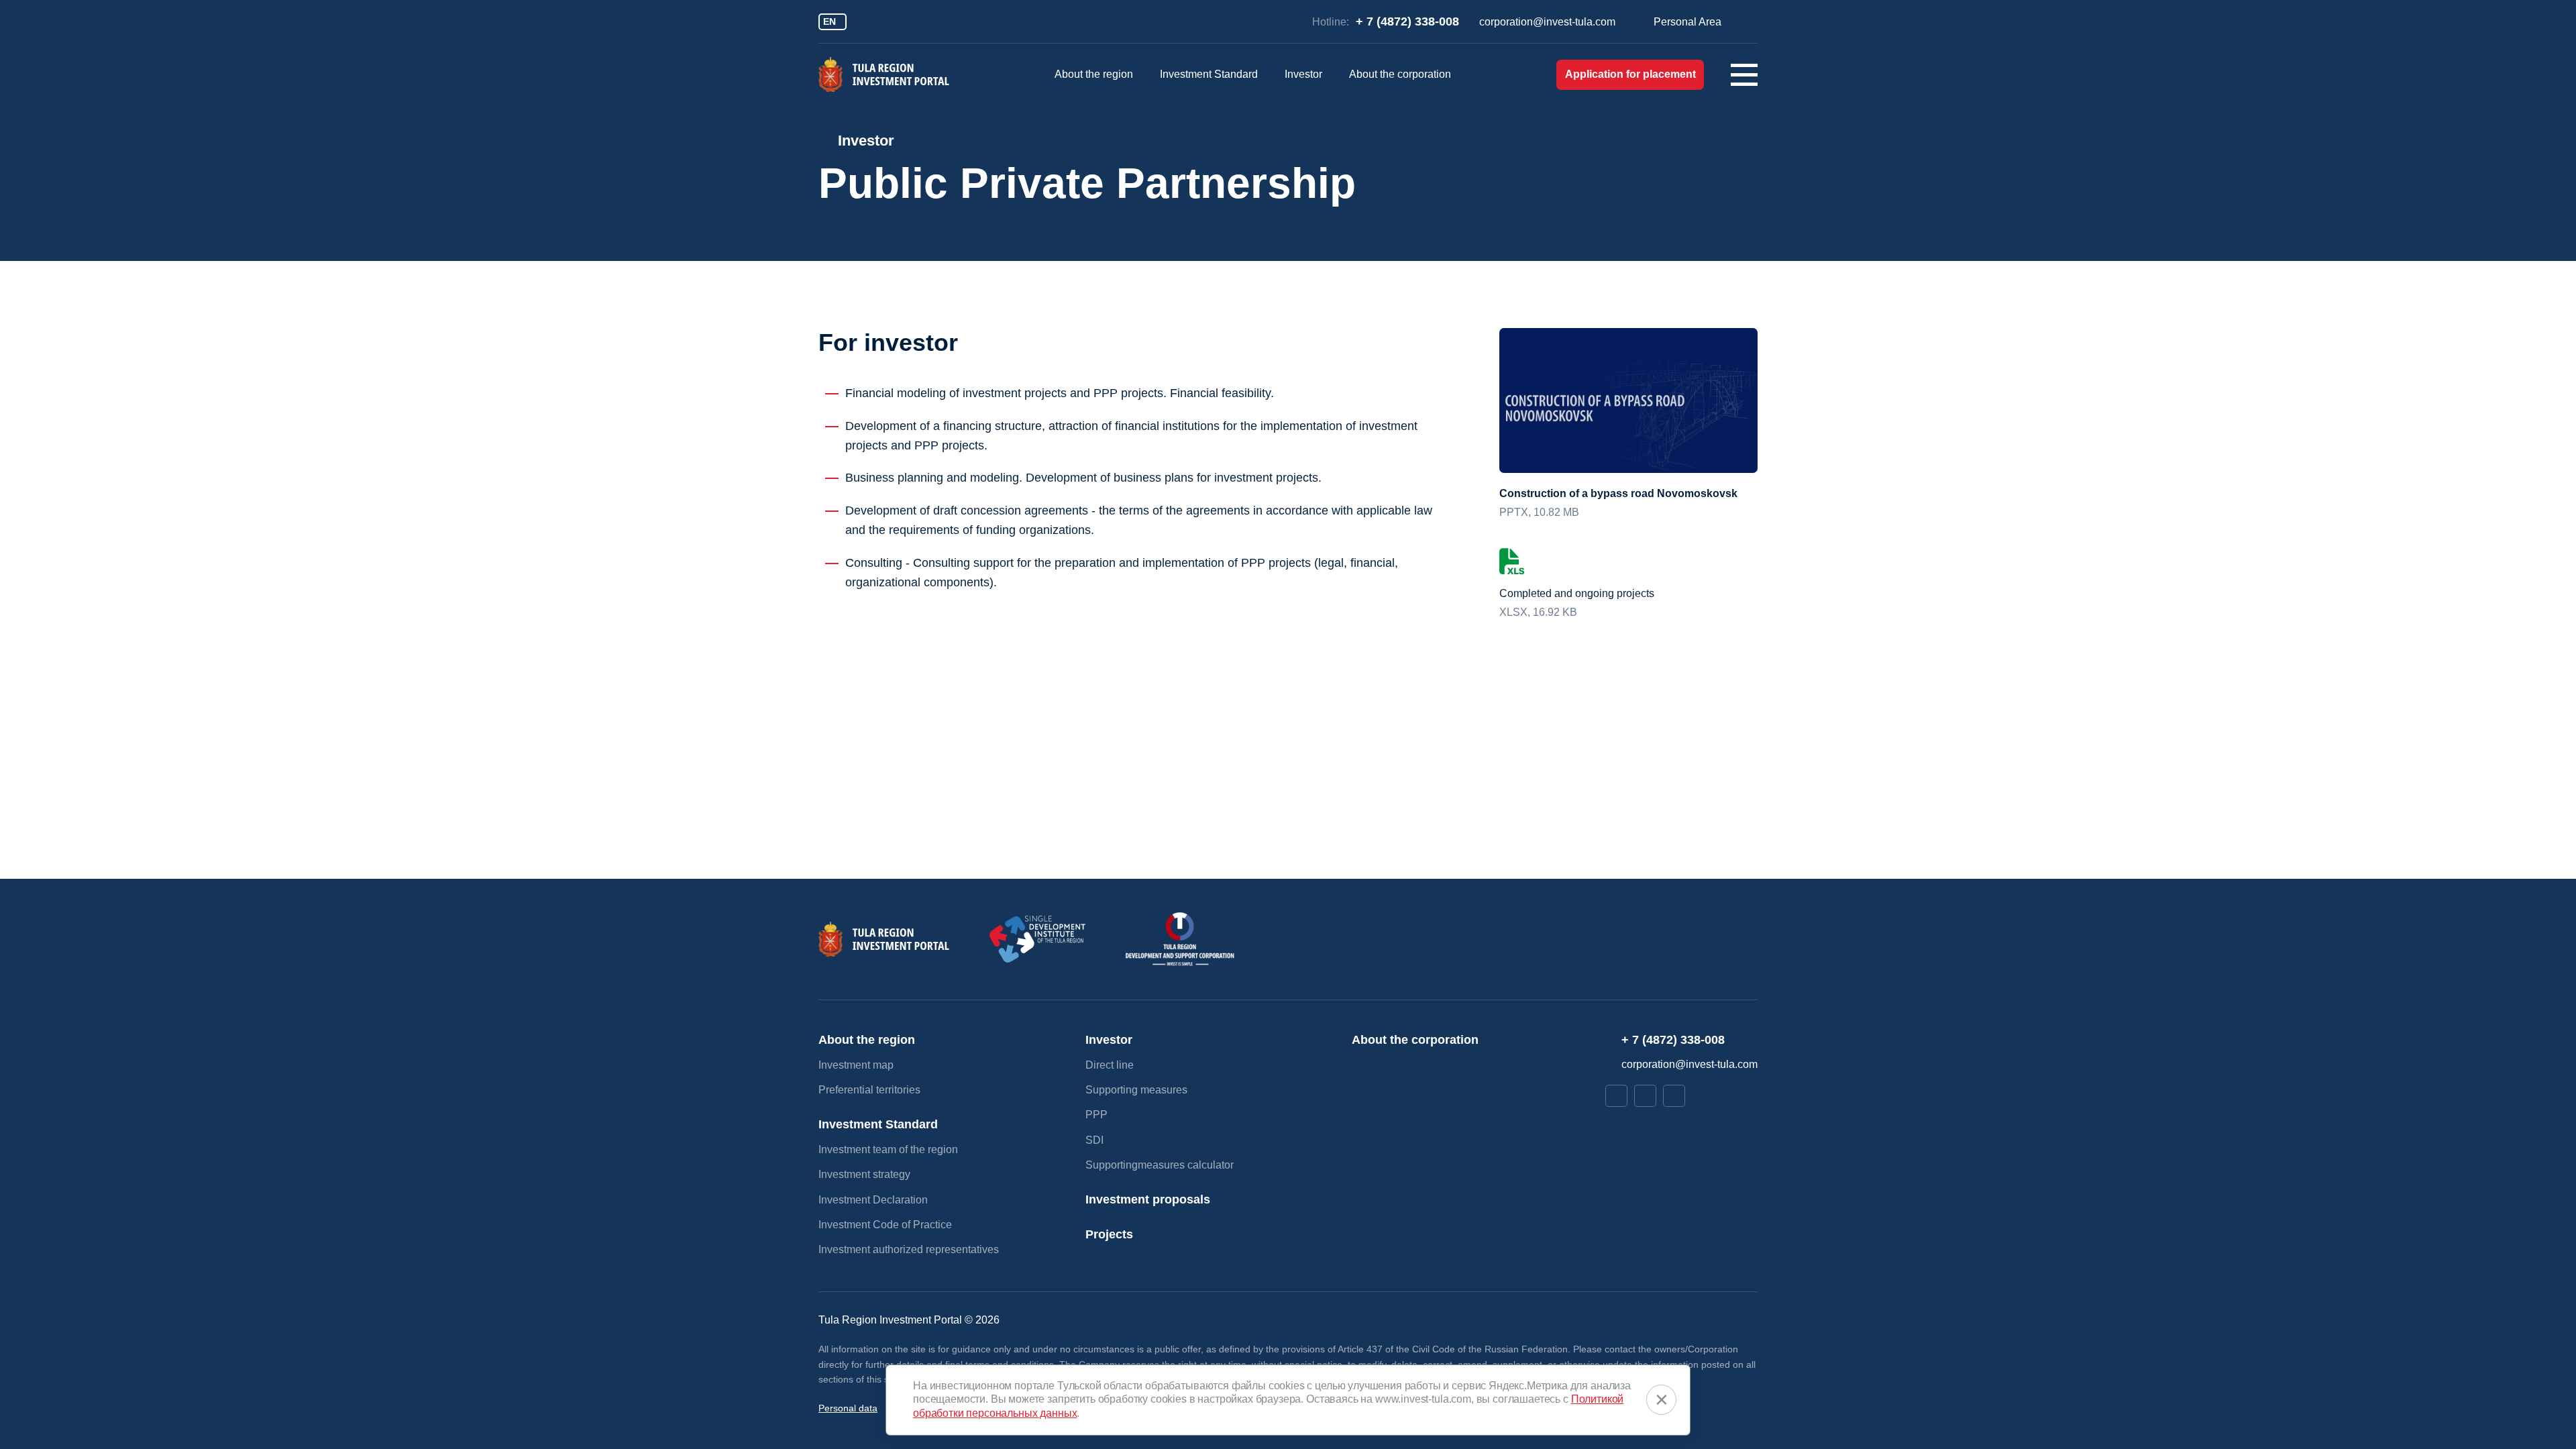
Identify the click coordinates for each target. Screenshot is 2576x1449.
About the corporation (1400, 74)
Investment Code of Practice (885, 1225)
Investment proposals (1148, 1199)
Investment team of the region (888, 1149)
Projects (1109, 1234)
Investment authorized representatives (909, 1249)
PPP (1096, 1115)
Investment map (856, 1065)
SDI (1094, 1140)
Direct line (1110, 1065)
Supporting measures (1136, 1090)
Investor (1303, 74)
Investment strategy (864, 1174)
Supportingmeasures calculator (1160, 1165)
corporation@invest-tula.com (1547, 22)
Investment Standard (1209, 74)
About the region (1094, 74)
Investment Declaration (873, 1200)
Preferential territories (869, 1090)
